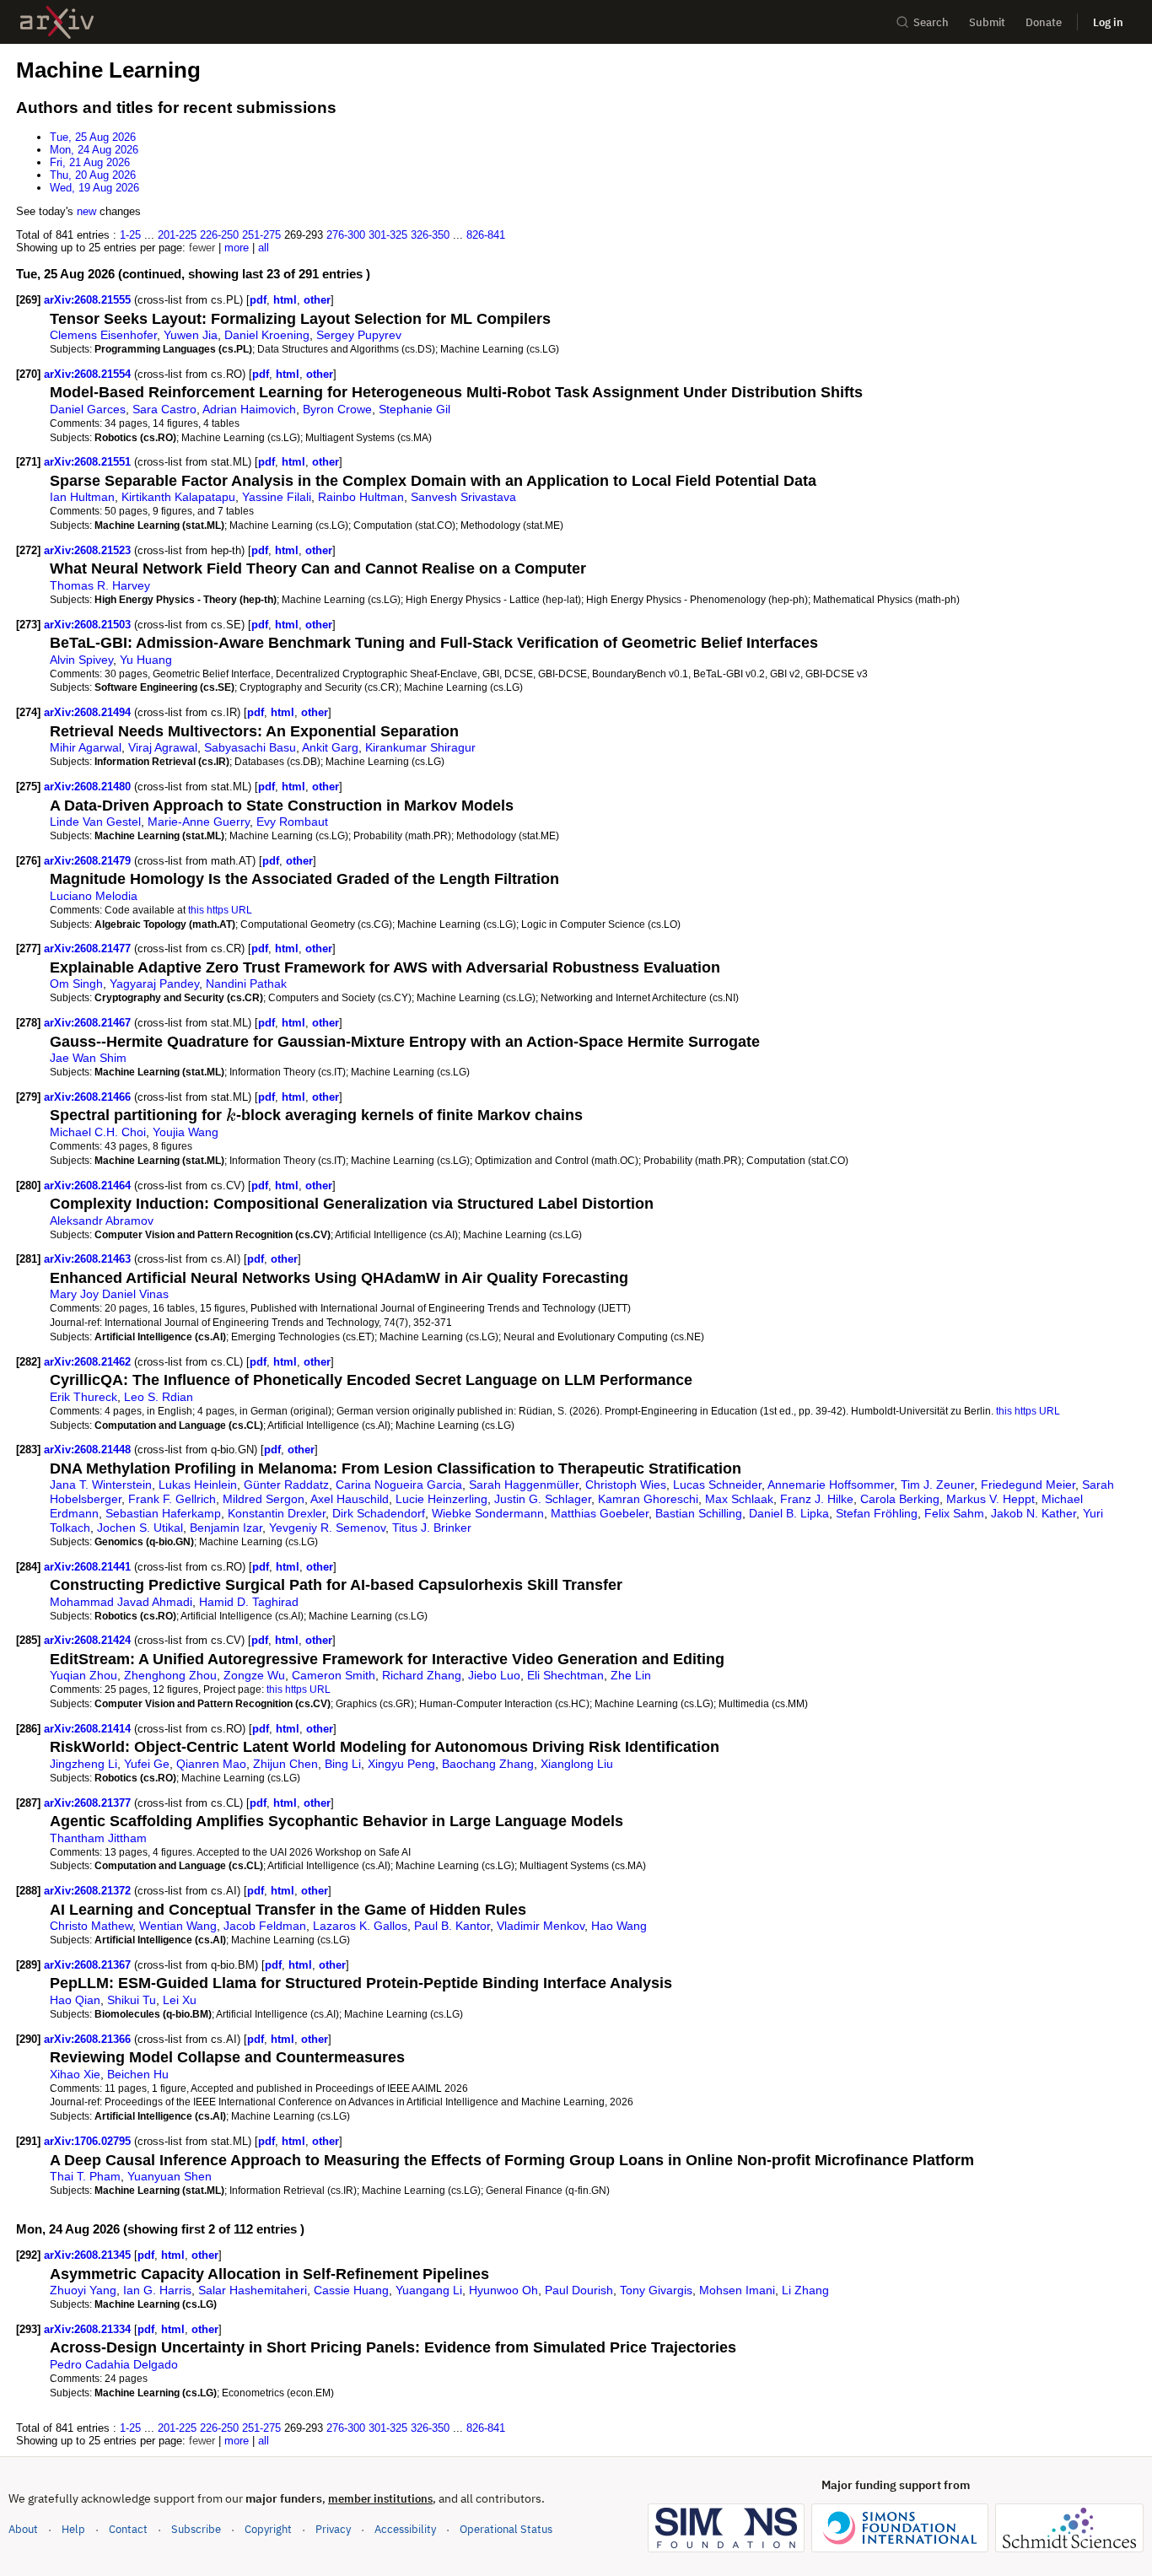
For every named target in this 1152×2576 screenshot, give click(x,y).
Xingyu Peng (401, 1764)
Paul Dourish (579, 2290)
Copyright (268, 2529)
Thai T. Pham (85, 2176)
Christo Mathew (91, 1926)
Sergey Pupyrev (359, 335)
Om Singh (76, 984)
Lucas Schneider (717, 1485)
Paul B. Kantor (452, 1926)
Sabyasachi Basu (250, 747)
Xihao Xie (75, 2074)
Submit (987, 22)
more (237, 248)
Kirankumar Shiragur (420, 747)
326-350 (430, 235)
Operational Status (506, 2529)
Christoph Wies (626, 1485)
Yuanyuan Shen (170, 2176)
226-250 (219, 235)
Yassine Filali (277, 497)
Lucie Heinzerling (441, 1499)
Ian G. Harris (157, 2290)
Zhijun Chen (285, 1764)
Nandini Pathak (246, 984)
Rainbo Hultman (361, 497)
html (285, 300)
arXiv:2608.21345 (89, 2255)
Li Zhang (805, 2290)
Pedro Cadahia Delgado (114, 2364)
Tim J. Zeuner (937, 1485)
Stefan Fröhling (877, 1513)
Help (73, 2529)
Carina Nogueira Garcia (399, 1485)
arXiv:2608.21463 (89, 1259)
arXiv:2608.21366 (89, 2039)
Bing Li (343, 1764)
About (23, 2529)
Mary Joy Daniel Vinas (109, 1294)
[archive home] (57, 22)
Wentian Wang (178, 1926)
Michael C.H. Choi (98, 1132)
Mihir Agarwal (86, 747)
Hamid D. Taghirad (249, 1602)
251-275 (261, 235)
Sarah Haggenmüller (524, 1485)
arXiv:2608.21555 (89, 300)
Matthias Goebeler (600, 1513)
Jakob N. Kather (1034, 1513)
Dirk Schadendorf (379, 1513)
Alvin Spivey (81, 660)
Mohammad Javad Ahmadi (121, 1602)
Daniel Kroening (267, 335)
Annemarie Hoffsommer (831, 1485)
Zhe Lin (631, 1675)
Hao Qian (75, 2000)
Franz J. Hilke (817, 1499)
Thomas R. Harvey (100, 585)
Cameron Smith (334, 1675)
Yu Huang (146, 660)
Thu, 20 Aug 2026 (93, 175)
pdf (258, 300)
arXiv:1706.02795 (89, 2141)
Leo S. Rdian (159, 1397)
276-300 (346, 235)
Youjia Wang (186, 1132)
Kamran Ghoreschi (648, 1499)
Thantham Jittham (98, 1838)
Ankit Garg (330, 747)
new (86, 211)
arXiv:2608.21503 (89, 625)
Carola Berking (900, 1499)
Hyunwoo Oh (503, 2290)
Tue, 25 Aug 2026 (93, 137)
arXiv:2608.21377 (89, 1803)
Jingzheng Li (83, 1764)
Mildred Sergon (264, 1499)
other (317, 300)
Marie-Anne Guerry (199, 822)
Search (931, 22)
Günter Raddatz (286, 1485)
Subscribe (196, 2529)
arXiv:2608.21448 (89, 1450)
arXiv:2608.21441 (89, 1567)
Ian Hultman (82, 497)
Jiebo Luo (494, 1675)
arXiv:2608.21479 (89, 861)
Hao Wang (619, 1926)
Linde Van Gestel (95, 822)
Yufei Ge (147, 1764)
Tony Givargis (656, 2290)
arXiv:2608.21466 (89, 1097)
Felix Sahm (954, 1513)
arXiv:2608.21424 (89, 1640)
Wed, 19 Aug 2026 (94, 188)
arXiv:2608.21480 (89, 787)
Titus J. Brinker (432, 1528)
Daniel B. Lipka (789, 1513)
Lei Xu (180, 2000)
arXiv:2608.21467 (89, 1023)
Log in (1108, 22)
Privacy (333, 2529)
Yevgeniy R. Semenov (327, 1528)
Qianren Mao (211, 1764)
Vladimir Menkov (541, 1926)
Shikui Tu (132, 2000)
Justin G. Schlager (543, 1499)
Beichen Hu (138, 2074)
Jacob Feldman (265, 1926)
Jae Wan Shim (88, 1058)
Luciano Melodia (94, 896)
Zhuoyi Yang (83, 2290)
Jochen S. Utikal (140, 1528)
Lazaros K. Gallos (360, 1926)
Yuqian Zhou (83, 1675)
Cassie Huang (351, 2290)
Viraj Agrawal (163, 747)
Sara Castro (164, 409)
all (264, 248)
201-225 (177, 235)
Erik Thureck (83, 1397)
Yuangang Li (429, 2290)
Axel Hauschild (350, 1499)
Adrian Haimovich (249, 409)
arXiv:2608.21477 (89, 948)
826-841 (486, 235)
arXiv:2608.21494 (89, 712)
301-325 (388, 235)
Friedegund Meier (1028, 1485)
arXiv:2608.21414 (89, 1729)
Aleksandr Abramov (102, 1221)
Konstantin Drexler (277, 1513)
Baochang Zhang (488, 1764)
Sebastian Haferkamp (163, 1513)
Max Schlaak (739, 1499)
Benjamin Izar (226, 1528)
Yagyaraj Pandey (154, 984)
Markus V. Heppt (991, 1499)
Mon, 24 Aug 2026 (94, 150)
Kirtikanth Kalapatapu (178, 497)
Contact (128, 2529)
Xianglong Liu (577, 1764)
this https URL (220, 910)
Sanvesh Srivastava (463, 497)
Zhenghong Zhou (170, 1675)
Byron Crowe (337, 409)
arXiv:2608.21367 (89, 1965)
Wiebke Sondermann (488, 1513)
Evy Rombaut (292, 822)
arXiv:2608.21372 (89, 1891)
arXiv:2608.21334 (89, 2329)
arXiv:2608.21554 (89, 374)
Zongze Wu (254, 1675)
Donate (1044, 22)
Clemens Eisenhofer (103, 335)
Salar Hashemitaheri (253, 2290)
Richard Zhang (422, 1675)
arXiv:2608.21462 (89, 1362)
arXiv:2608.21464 (89, 1186)
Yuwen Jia (191, 335)
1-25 (130, 235)
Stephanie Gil (415, 409)
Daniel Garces (88, 409)
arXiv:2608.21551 (89, 462)
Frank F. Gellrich (172, 1499)
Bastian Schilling (699, 1513)
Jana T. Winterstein (101, 1485)
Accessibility (405, 2529)
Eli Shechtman (565, 1675)
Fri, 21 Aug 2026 (90, 162)
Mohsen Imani (737, 2290)
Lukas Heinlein (198, 1485)
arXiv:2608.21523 (89, 550)
